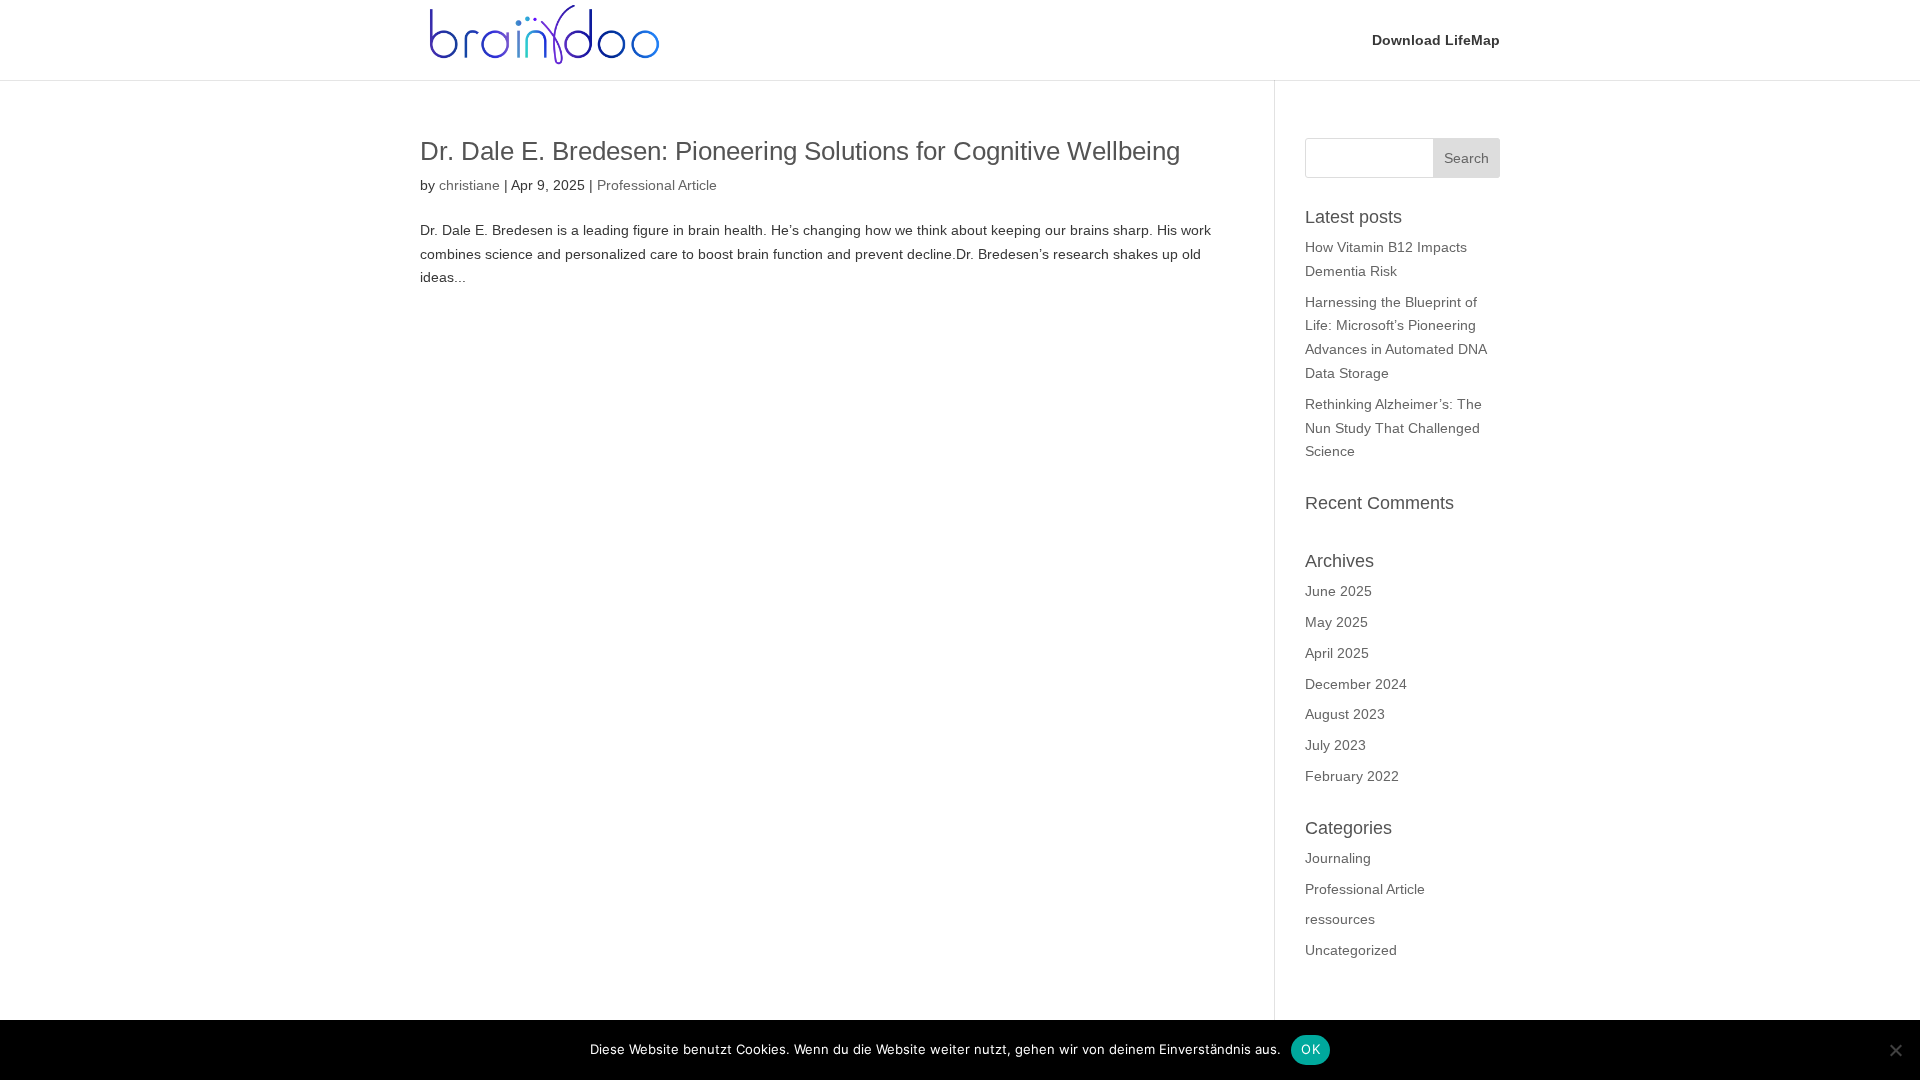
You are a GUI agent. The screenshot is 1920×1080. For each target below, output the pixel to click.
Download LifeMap (1436, 40)
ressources (1340, 919)
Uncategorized (1351, 950)
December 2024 (1356, 684)
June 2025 (1338, 591)
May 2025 (1336, 622)
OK (1310, 1049)
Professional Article (657, 185)
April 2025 (1337, 653)
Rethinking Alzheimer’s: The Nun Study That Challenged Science (1393, 428)
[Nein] (1895, 1050)
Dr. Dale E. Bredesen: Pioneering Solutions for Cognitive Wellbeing (800, 151)
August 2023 (1345, 714)
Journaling (1338, 858)
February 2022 (1352, 776)
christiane (469, 185)
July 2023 (1335, 745)
